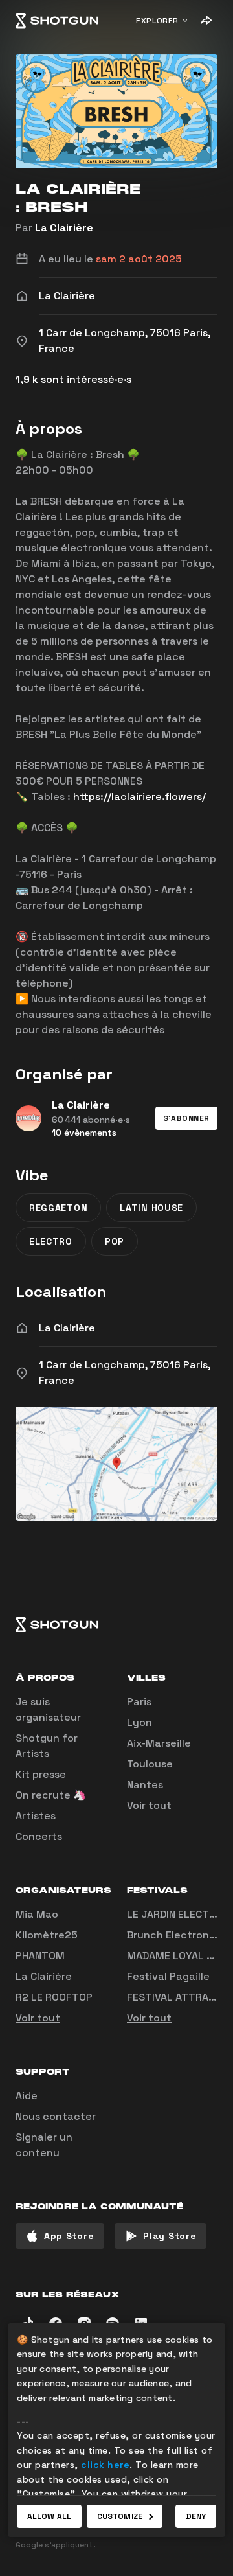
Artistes (36, 1816)
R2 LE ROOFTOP (54, 1997)
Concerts (39, 1836)
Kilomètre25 (47, 1935)
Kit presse (41, 1774)
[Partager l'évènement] (206, 21)
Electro (51, 1241)
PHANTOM (40, 1956)
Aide (27, 2096)
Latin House (151, 1208)
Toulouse (150, 1764)
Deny (196, 2516)
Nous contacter (56, 2116)
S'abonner (186, 1118)
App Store (69, 2236)
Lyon (139, 1722)
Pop (115, 1241)
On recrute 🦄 (51, 1795)
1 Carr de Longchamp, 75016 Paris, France (125, 1373)
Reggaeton (58, 1208)
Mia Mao (37, 1914)
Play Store (170, 2236)
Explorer (157, 21)
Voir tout (149, 1805)
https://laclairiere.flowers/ (139, 797)
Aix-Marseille (159, 1743)
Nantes (145, 1785)
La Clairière (64, 228)
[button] (186, 1118)
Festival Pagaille (168, 1976)
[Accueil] (57, 21)
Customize (120, 2516)
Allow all (49, 2516)
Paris (139, 1702)
